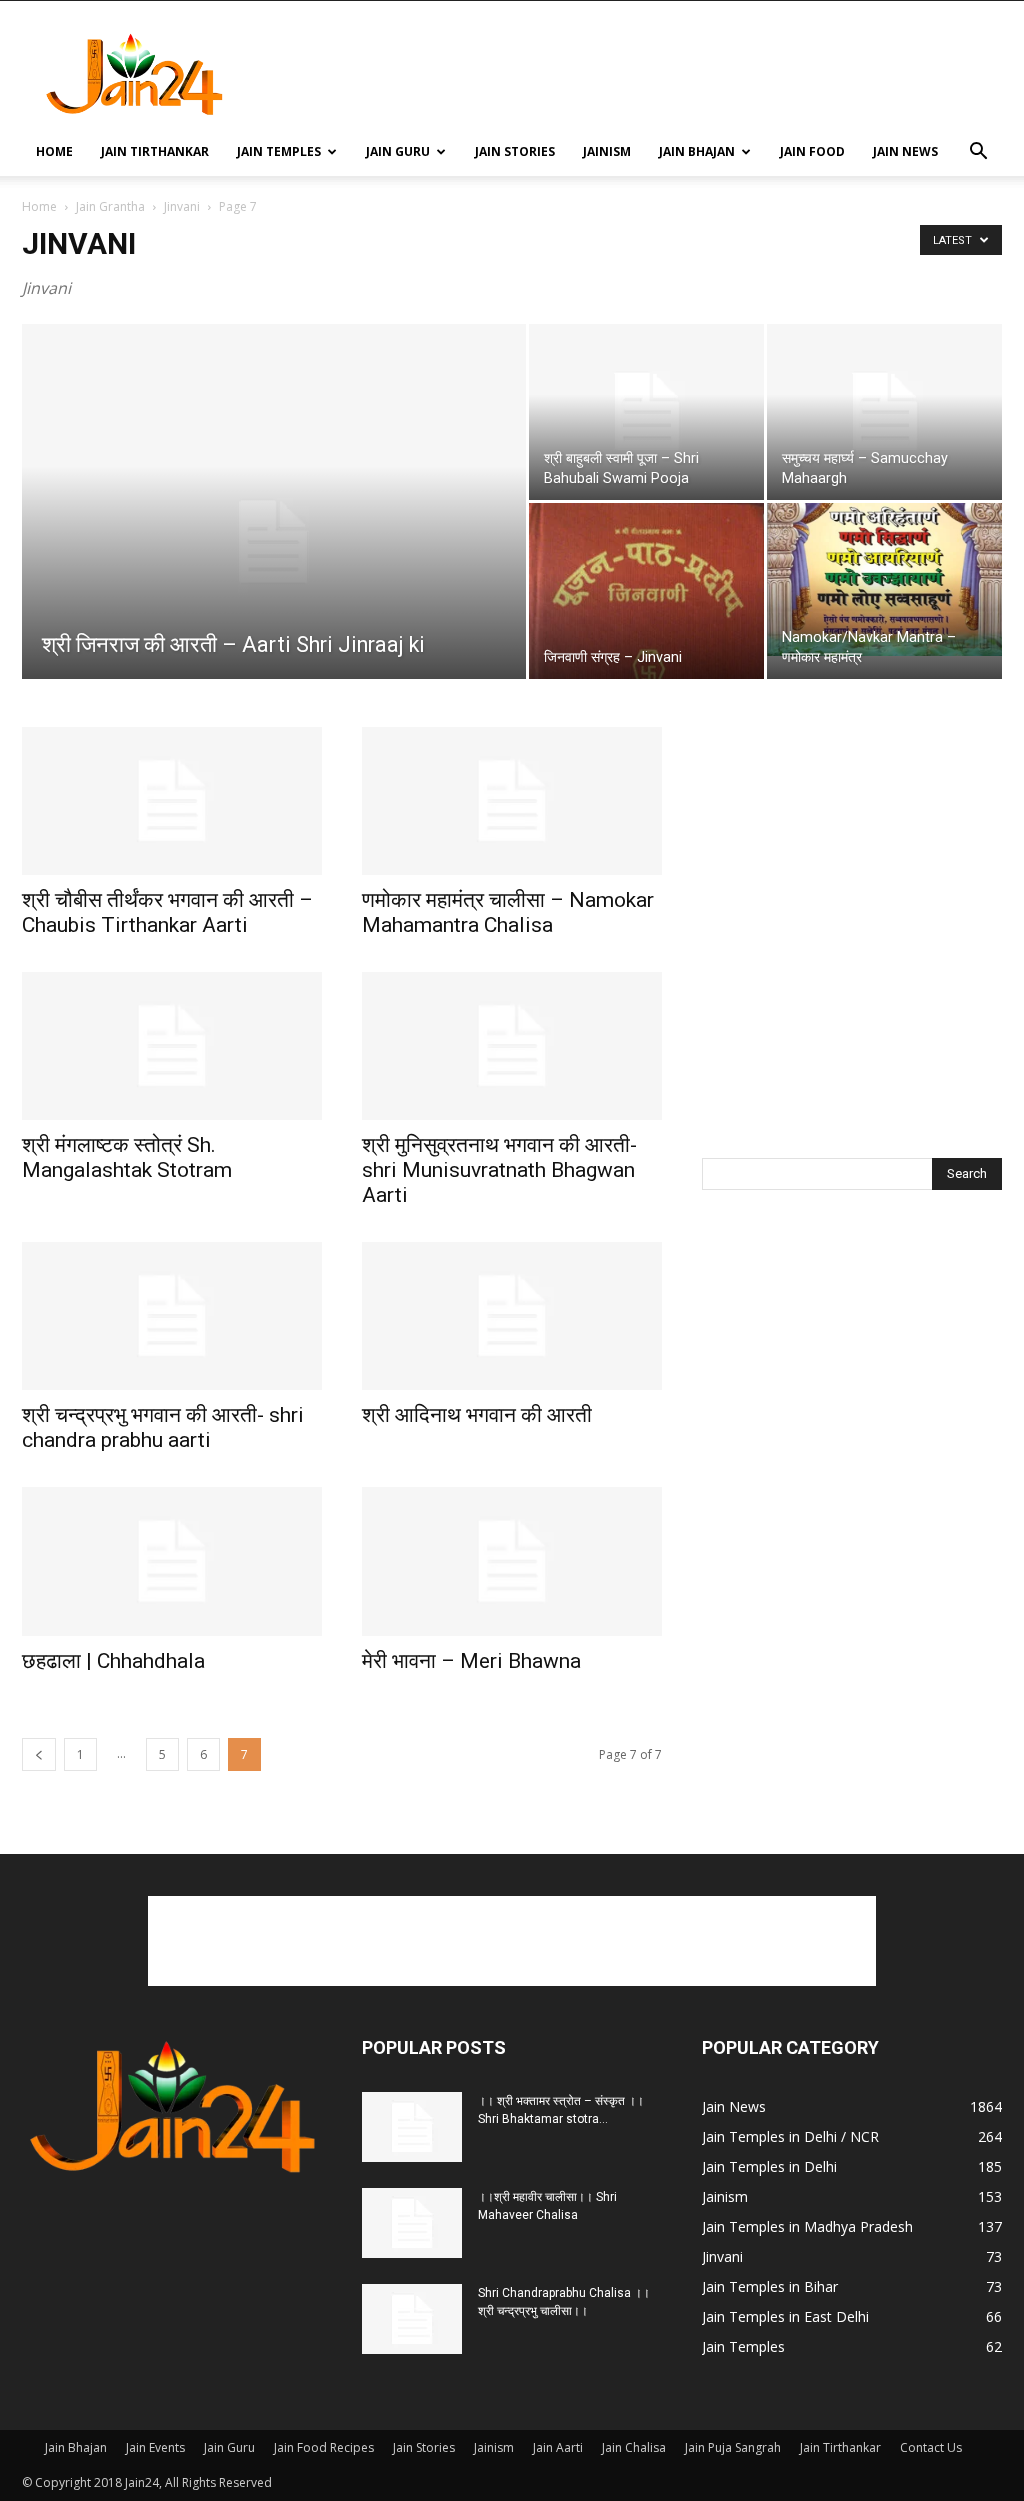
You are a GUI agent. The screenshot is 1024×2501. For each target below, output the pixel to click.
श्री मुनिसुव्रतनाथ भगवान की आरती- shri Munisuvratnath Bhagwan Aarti (499, 1170)
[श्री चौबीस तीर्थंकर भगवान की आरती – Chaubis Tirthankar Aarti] (172, 801)
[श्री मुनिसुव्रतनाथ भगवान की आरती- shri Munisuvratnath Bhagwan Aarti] (512, 1046)
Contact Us (931, 2447)
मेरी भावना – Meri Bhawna (471, 1661)
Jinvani (182, 206)
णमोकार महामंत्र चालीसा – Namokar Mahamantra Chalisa (508, 912)
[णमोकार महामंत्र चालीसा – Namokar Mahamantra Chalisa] (512, 801)
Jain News (905, 151)
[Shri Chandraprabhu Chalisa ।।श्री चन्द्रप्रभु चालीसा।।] (412, 2319)
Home (54, 151)
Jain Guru (398, 151)
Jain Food (812, 151)
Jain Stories (515, 151)
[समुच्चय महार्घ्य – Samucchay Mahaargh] (884, 412)
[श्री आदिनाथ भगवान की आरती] (512, 1316)
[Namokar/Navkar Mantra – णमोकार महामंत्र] (884, 579)
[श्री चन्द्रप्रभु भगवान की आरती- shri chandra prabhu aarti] (172, 1316)
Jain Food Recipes (324, 2447)
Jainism (607, 151)
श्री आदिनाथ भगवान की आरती (477, 1415)
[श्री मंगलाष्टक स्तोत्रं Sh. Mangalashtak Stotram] (172, 1046)
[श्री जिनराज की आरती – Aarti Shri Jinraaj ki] (274, 542)
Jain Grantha (110, 206)
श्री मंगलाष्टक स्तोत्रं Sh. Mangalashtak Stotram (127, 1157)
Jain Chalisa (634, 2447)
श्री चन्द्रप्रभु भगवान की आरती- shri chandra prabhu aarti (163, 1427)
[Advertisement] (638, 74)
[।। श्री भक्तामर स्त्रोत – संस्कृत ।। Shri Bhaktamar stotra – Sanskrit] (412, 2127)
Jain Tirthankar (155, 151)
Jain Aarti (558, 2447)
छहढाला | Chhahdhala (113, 1661)
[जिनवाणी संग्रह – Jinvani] (646, 591)
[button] (978, 153)
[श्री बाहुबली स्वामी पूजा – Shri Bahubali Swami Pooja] (646, 412)
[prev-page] (39, 1754)
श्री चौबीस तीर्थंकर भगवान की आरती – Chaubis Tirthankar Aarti (167, 912)
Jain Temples (279, 151)
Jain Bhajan (697, 151)
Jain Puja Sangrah (733, 2447)
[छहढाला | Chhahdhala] (172, 1561)
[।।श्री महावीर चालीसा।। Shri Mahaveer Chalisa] (412, 2223)
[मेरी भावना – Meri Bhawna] (512, 1561)
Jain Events (155, 2447)
